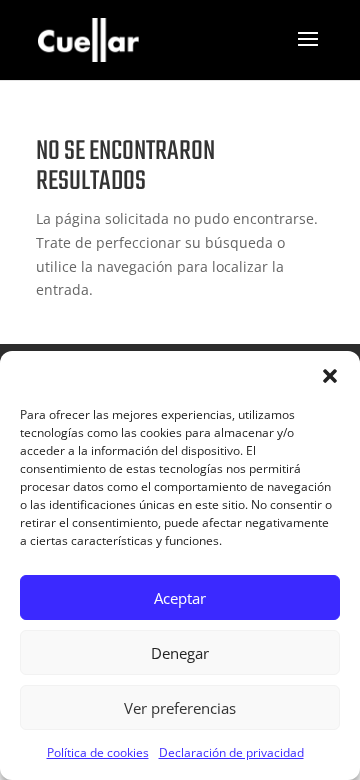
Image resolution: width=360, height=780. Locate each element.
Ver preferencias (180, 708)
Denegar (180, 653)
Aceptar (180, 598)
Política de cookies (98, 752)
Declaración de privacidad (231, 752)
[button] (330, 376)
